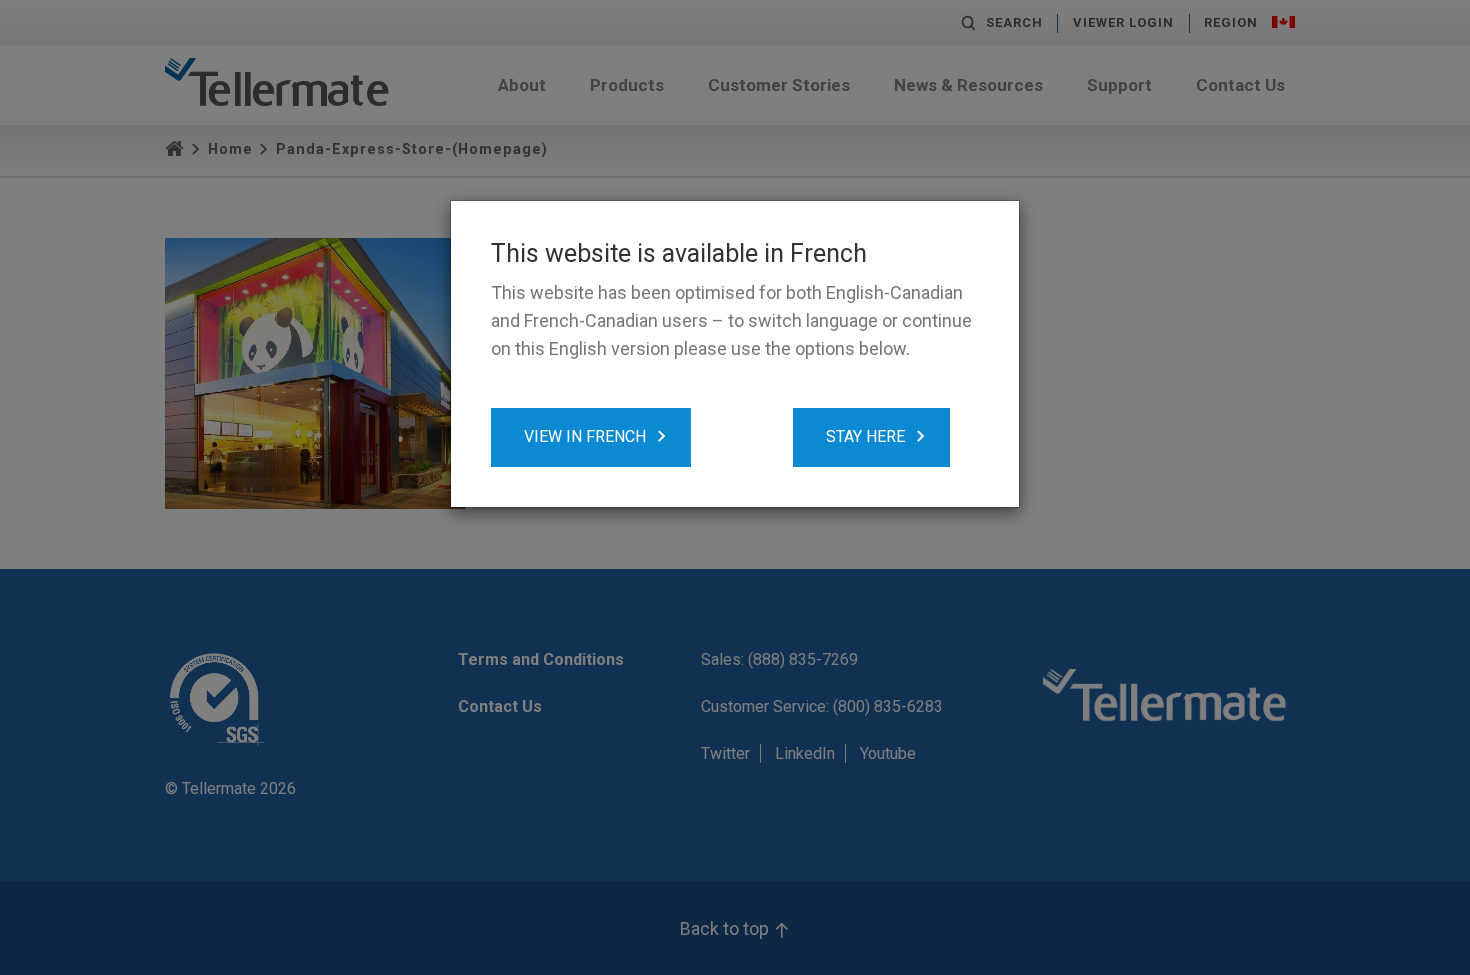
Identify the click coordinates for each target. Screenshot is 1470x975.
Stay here (865, 436)
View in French (585, 436)
